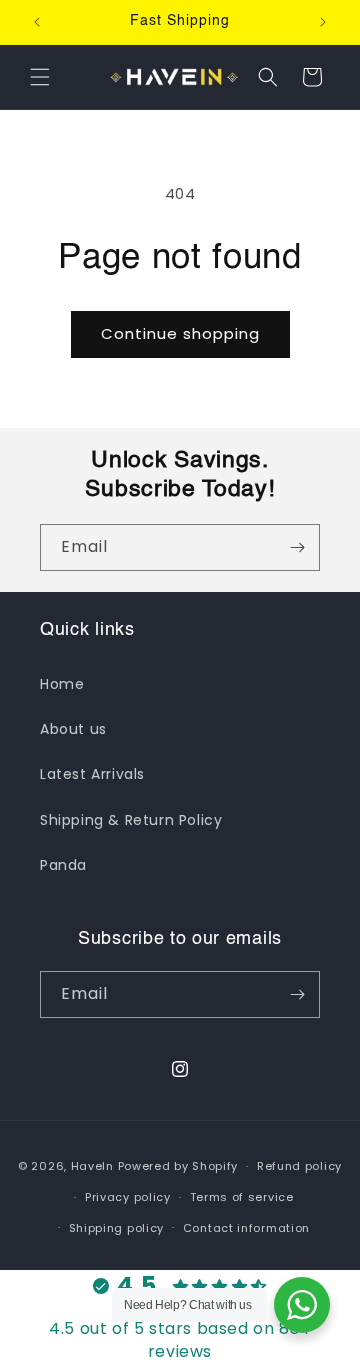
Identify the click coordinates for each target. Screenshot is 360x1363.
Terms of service (242, 1197)
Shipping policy (117, 1228)
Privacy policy (128, 1197)
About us (73, 729)
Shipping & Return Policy (131, 820)
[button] (40, 77)
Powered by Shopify (178, 1166)
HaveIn (92, 1166)
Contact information (246, 1228)
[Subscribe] (297, 547)
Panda (63, 865)
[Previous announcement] (37, 22)
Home (62, 684)
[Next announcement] (323, 22)
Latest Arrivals (92, 774)
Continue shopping (180, 333)
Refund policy (299, 1166)
